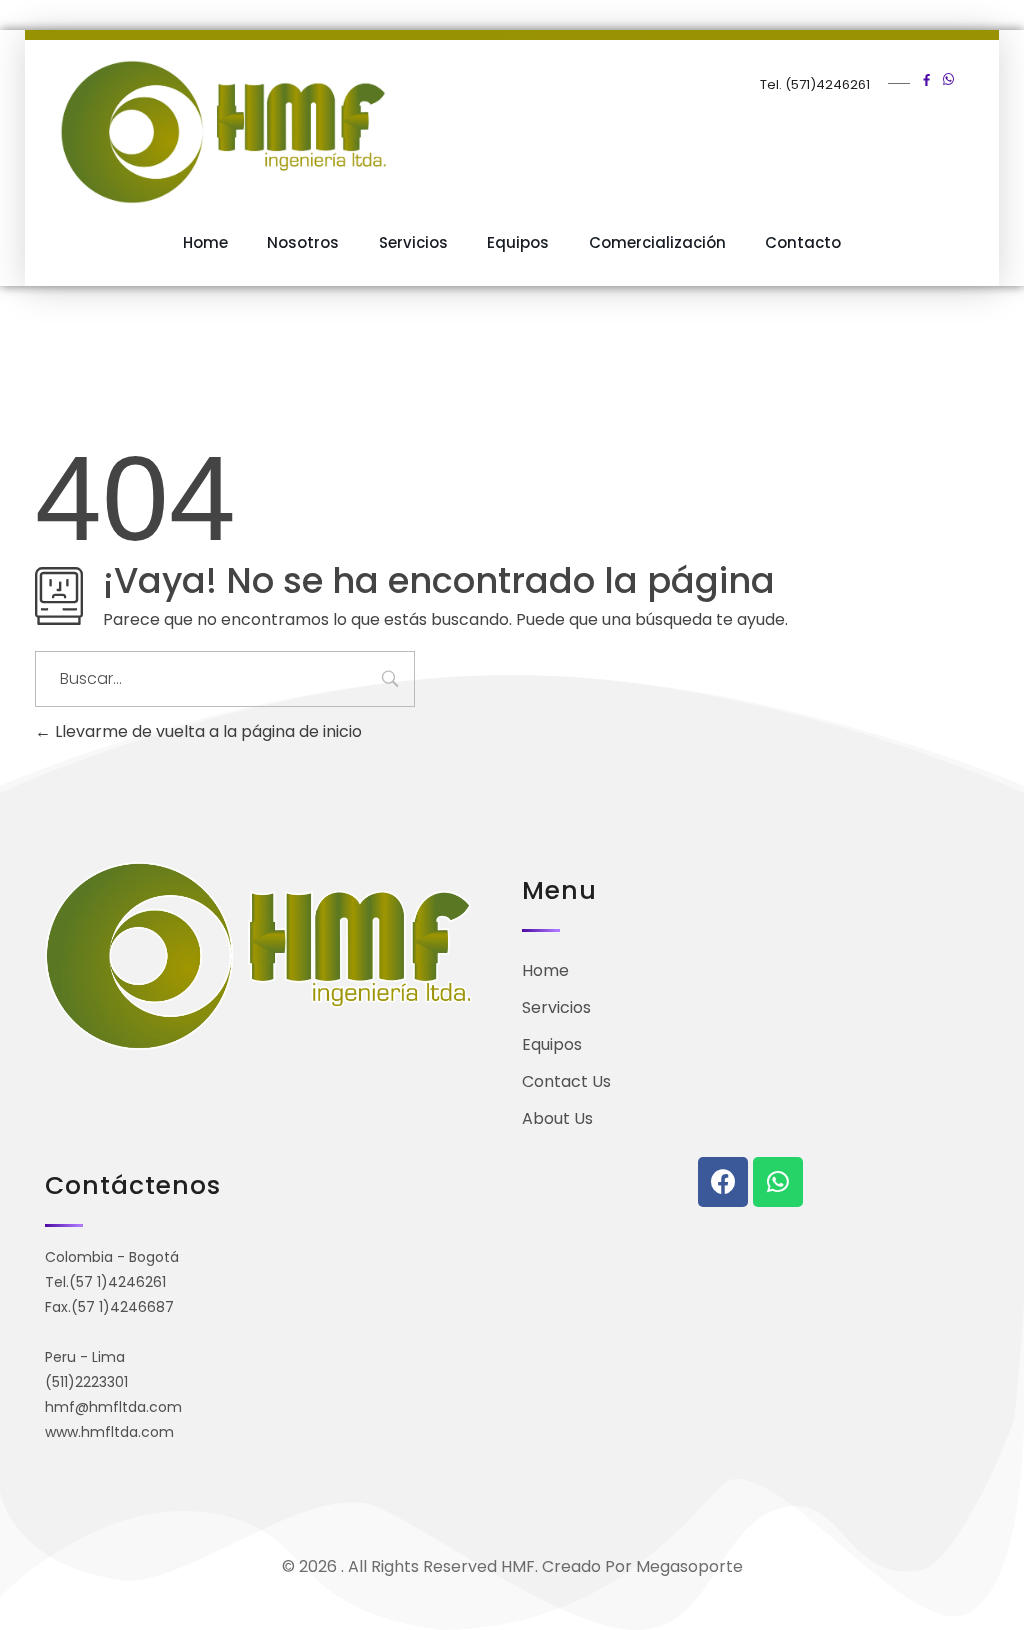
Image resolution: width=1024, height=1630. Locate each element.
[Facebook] (723, 1182)
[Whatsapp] (778, 1182)
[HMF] (281, 132)
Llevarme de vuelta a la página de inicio (206, 731)
